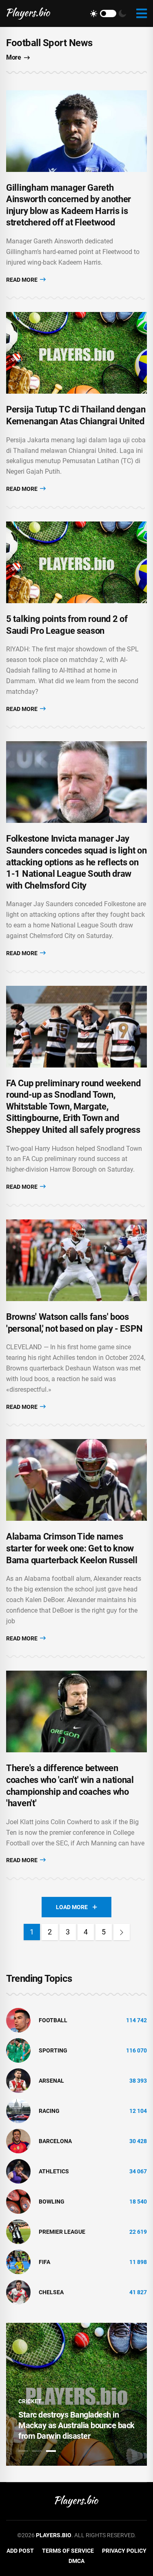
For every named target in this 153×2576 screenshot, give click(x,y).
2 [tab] (37, 2451)
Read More (22, 280)
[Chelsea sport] (18, 2292)
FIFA (44, 2262)
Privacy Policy (124, 2551)
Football (53, 2020)
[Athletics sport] (18, 2171)
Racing (49, 2111)
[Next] (122, 1932)
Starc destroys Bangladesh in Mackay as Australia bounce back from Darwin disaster (76, 2425)
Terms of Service (68, 2551)
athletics (54, 2171)
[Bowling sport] (18, 2201)
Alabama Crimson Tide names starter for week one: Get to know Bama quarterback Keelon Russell (72, 1548)
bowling (52, 2202)
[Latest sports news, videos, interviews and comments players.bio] (28, 13)
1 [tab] (23, 2451)
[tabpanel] (76, 2394)
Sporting (53, 2050)
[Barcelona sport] (18, 2141)
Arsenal (51, 2081)
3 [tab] (51, 2451)
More (13, 57)
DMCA (76, 2561)
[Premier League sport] (18, 2231)
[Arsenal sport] (18, 2080)
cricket (30, 2401)
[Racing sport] (18, 2110)
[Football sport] (18, 2020)
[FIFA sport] (18, 2262)
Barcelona (55, 2141)
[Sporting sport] (18, 2050)
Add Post (20, 2551)
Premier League (62, 2232)
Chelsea (51, 2292)
